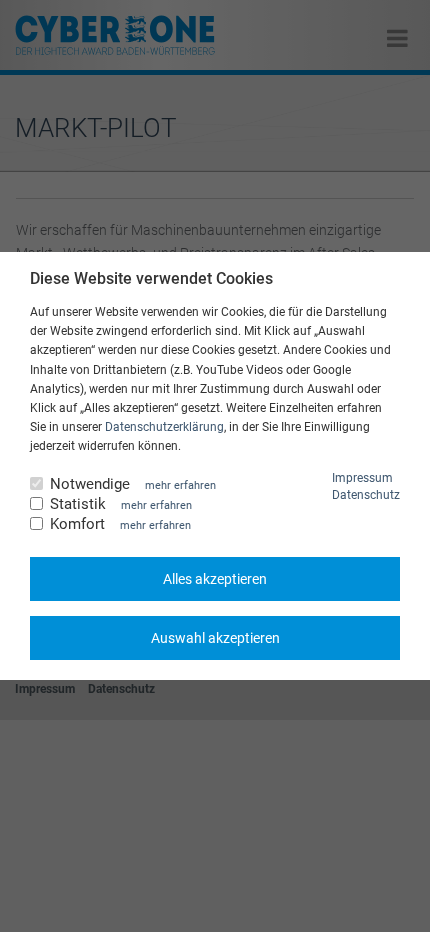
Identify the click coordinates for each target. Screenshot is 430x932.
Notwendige (90, 484)
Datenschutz (366, 495)
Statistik (78, 504)
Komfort (77, 524)
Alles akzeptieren (215, 579)
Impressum (362, 478)
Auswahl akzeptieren (215, 638)
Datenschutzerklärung (164, 427)
